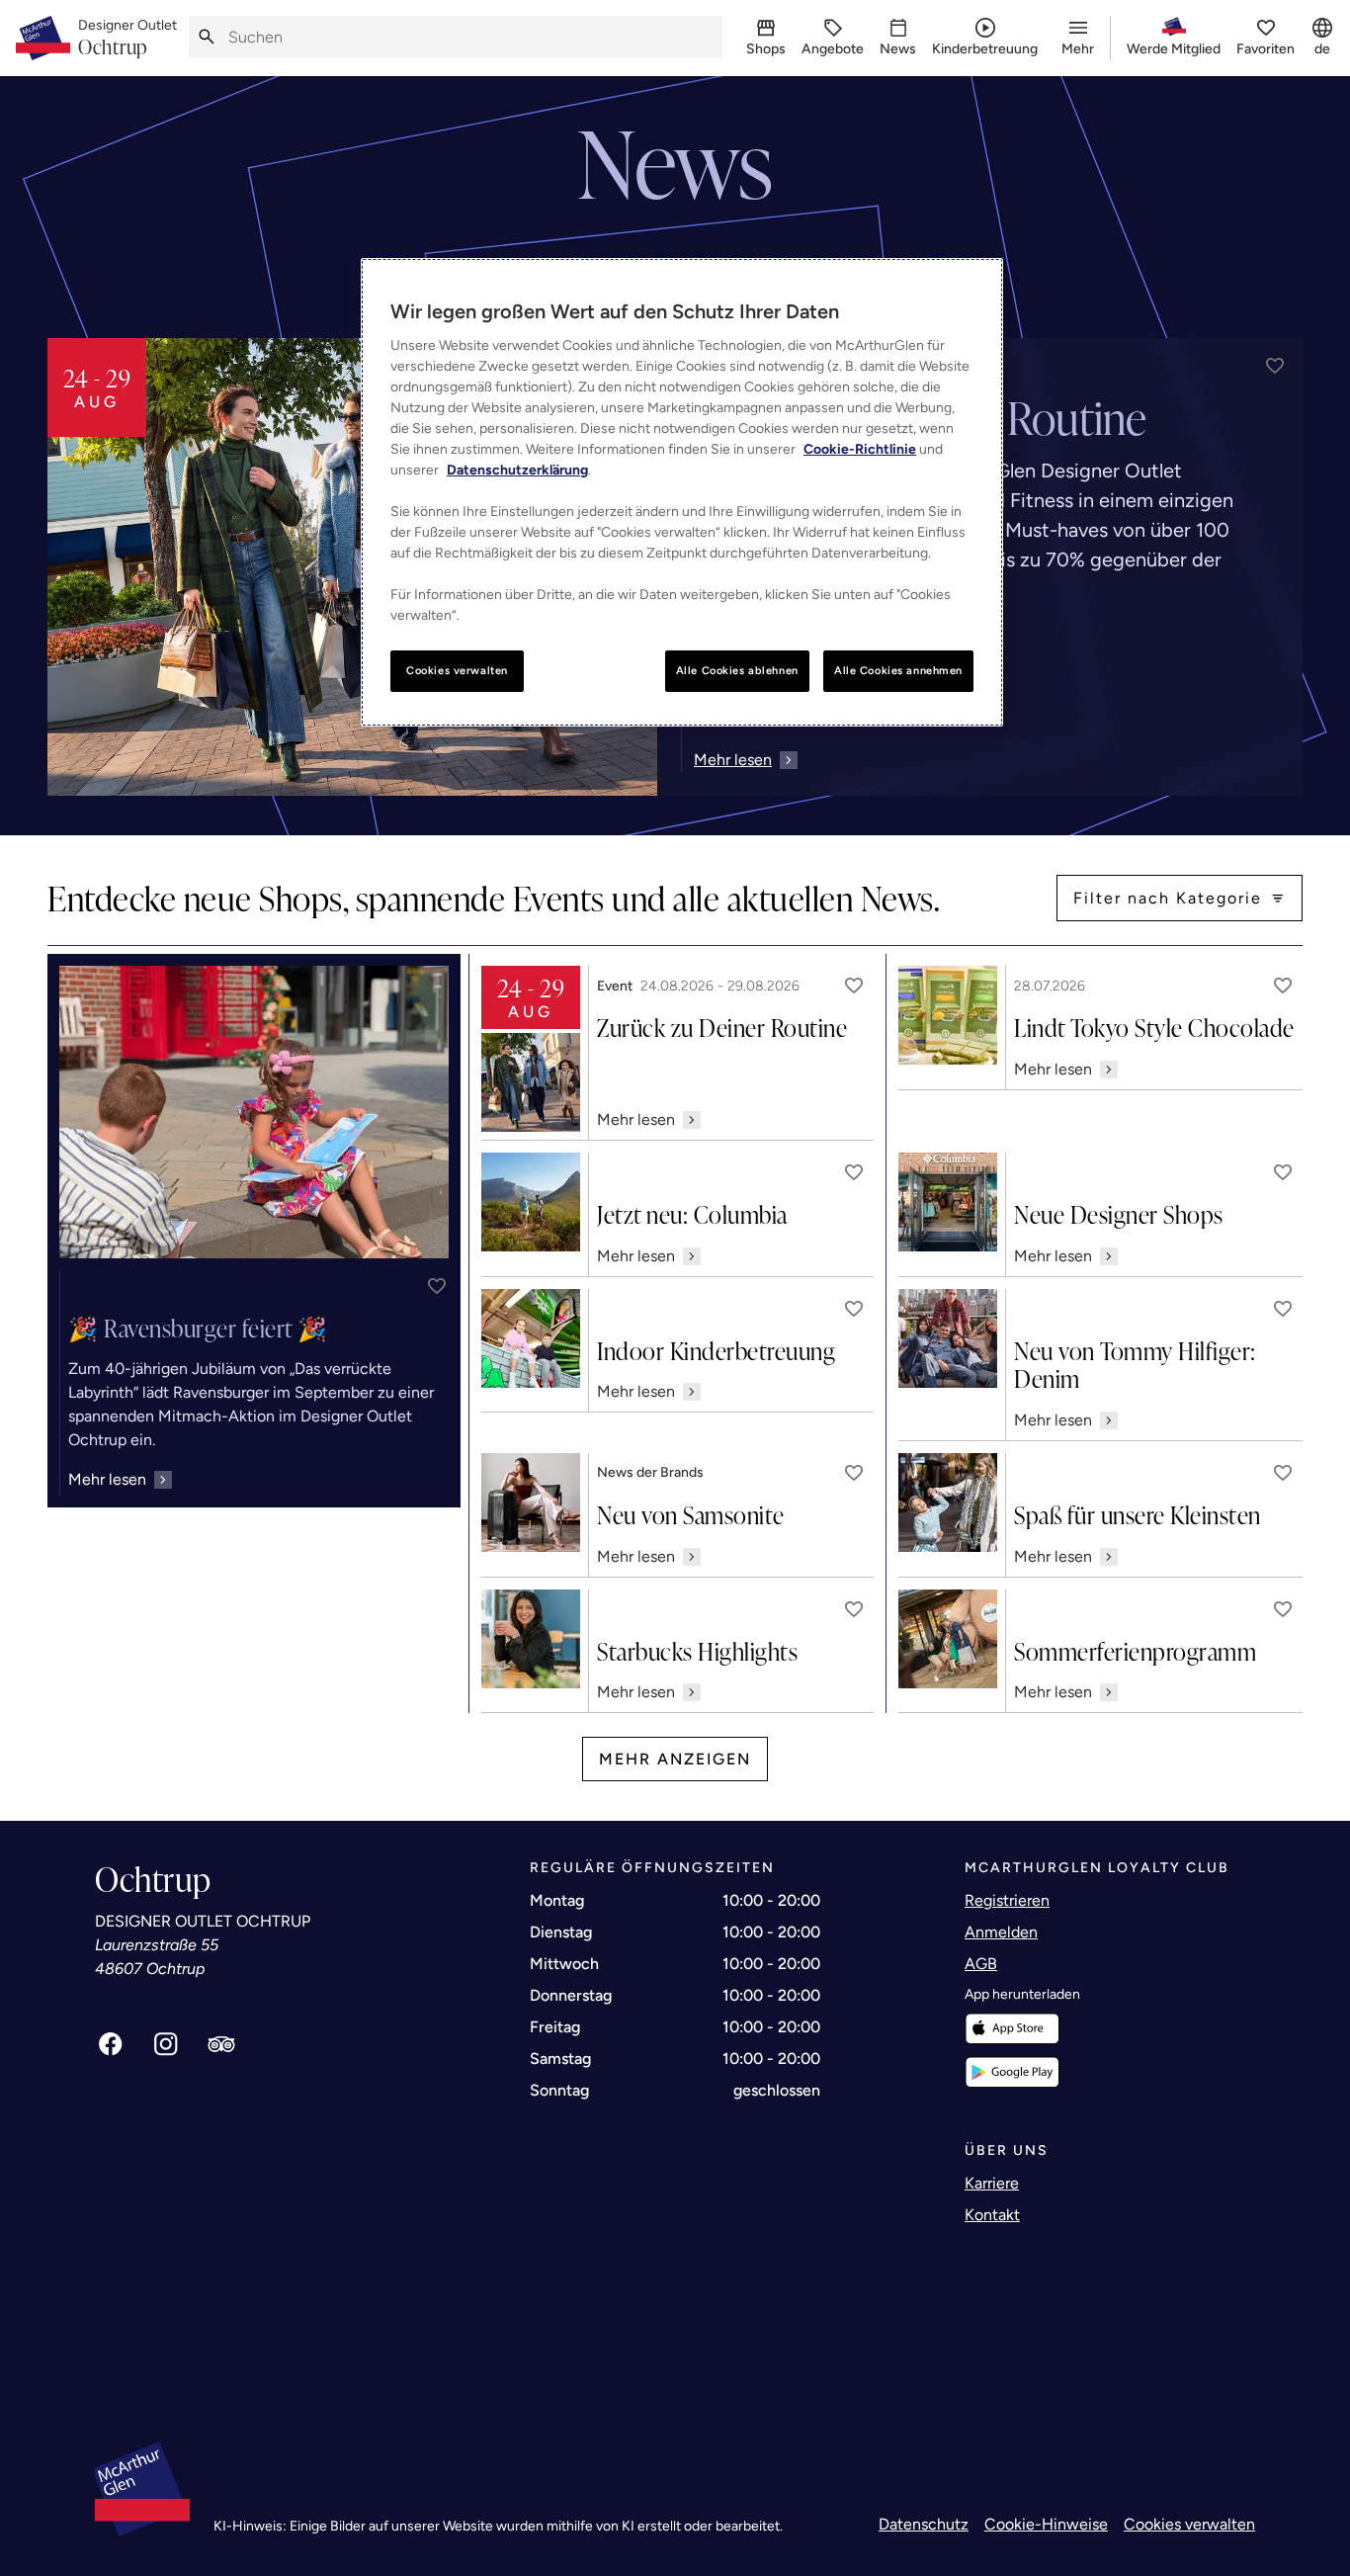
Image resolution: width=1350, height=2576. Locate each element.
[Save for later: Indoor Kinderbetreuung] (854, 1309)
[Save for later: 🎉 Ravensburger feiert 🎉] (437, 1286)
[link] (127, 39)
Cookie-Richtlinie (860, 449)
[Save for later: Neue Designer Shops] (1283, 1172)
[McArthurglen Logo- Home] (43, 38)
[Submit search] (207, 37)
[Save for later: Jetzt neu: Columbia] (854, 1172)
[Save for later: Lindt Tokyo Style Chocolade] (1283, 986)
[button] (1275, 366)
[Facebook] (111, 2044)
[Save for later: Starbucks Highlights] (854, 1609)
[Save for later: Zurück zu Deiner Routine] (854, 986)
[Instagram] (166, 2044)
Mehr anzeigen (675, 1759)
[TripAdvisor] (221, 2044)
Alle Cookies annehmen (898, 670)
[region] (682, 492)
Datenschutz (924, 2524)
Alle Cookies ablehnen (737, 670)
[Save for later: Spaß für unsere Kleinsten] (1283, 1473)
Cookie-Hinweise (1046, 2524)
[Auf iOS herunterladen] (1012, 2029)
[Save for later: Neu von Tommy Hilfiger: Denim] (1283, 1309)
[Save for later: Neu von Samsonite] (854, 1473)
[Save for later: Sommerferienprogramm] (1283, 1609)
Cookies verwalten (1189, 2524)
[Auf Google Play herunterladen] (1012, 2072)
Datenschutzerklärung (517, 470)
